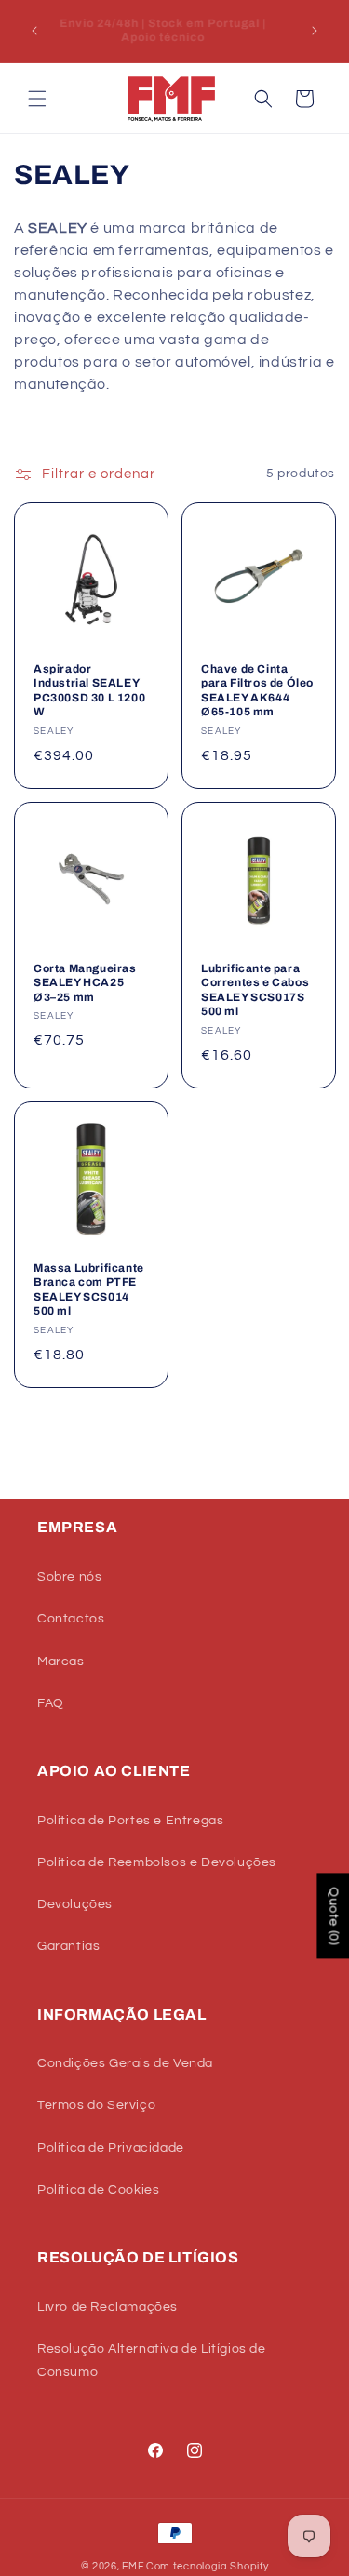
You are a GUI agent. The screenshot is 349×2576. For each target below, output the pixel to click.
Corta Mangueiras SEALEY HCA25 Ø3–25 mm (85, 982)
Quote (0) (333, 1915)
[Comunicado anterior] (34, 31)
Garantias (68, 1946)
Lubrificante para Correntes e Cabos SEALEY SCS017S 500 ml (255, 989)
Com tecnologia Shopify (207, 2566)
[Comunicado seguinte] (315, 31)
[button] (37, 99)
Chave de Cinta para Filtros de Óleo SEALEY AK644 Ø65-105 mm (257, 690)
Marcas (61, 1662)
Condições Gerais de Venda (125, 2063)
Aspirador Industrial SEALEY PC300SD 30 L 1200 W (89, 690)
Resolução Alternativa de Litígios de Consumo (152, 2361)
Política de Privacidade (111, 2148)
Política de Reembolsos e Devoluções (157, 1862)
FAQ (51, 1703)
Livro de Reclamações (107, 2307)
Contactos (71, 1619)
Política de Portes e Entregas (130, 1821)
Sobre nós (69, 1577)
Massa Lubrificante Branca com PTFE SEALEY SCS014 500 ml (89, 1289)
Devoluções (75, 1904)
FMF (133, 2566)
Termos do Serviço (96, 2105)
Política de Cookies (98, 2190)
